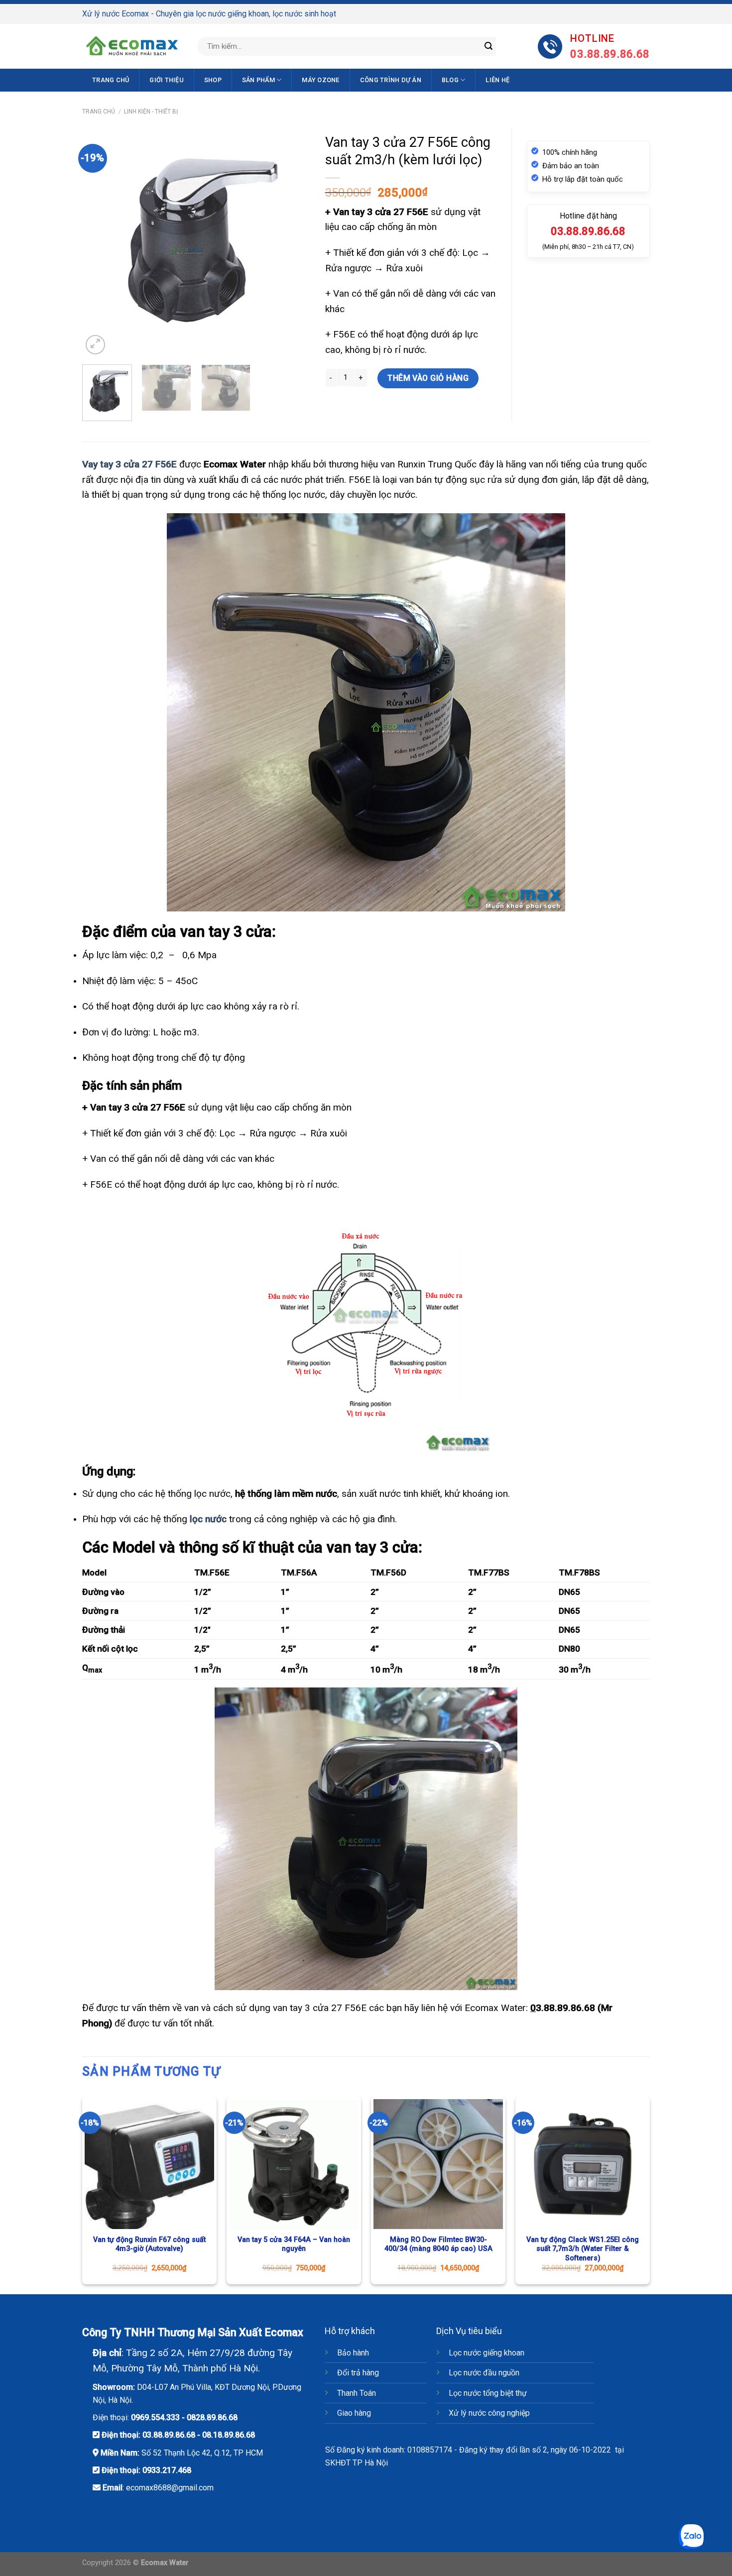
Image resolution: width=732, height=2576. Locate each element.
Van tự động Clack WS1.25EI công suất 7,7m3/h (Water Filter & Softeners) (583, 2249)
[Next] (293, 243)
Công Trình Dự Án (391, 80)
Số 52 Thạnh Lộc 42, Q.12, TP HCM (202, 2453)
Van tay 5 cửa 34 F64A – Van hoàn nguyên (294, 2244)
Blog (450, 80)
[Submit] (488, 46)
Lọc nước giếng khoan (487, 2353)
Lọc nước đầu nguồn (484, 2373)
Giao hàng (354, 2413)
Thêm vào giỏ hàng (428, 378)
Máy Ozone (320, 80)
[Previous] (99, 243)
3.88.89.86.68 (565, 2008)
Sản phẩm (258, 80)
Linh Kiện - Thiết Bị (151, 112)
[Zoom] (95, 345)
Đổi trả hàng (358, 2373)
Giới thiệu (167, 80)
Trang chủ (111, 80)
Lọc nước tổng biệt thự (488, 2393)
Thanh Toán (357, 2393)
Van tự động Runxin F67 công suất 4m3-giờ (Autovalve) (149, 2244)
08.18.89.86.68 (229, 2435)
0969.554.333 (155, 2417)
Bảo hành (353, 2353)
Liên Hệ (497, 80)
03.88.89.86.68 (169, 2435)
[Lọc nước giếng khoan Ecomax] (132, 46)
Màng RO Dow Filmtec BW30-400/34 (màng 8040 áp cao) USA (438, 2244)
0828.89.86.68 (212, 2417)
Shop (213, 80)
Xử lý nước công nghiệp (489, 2413)
